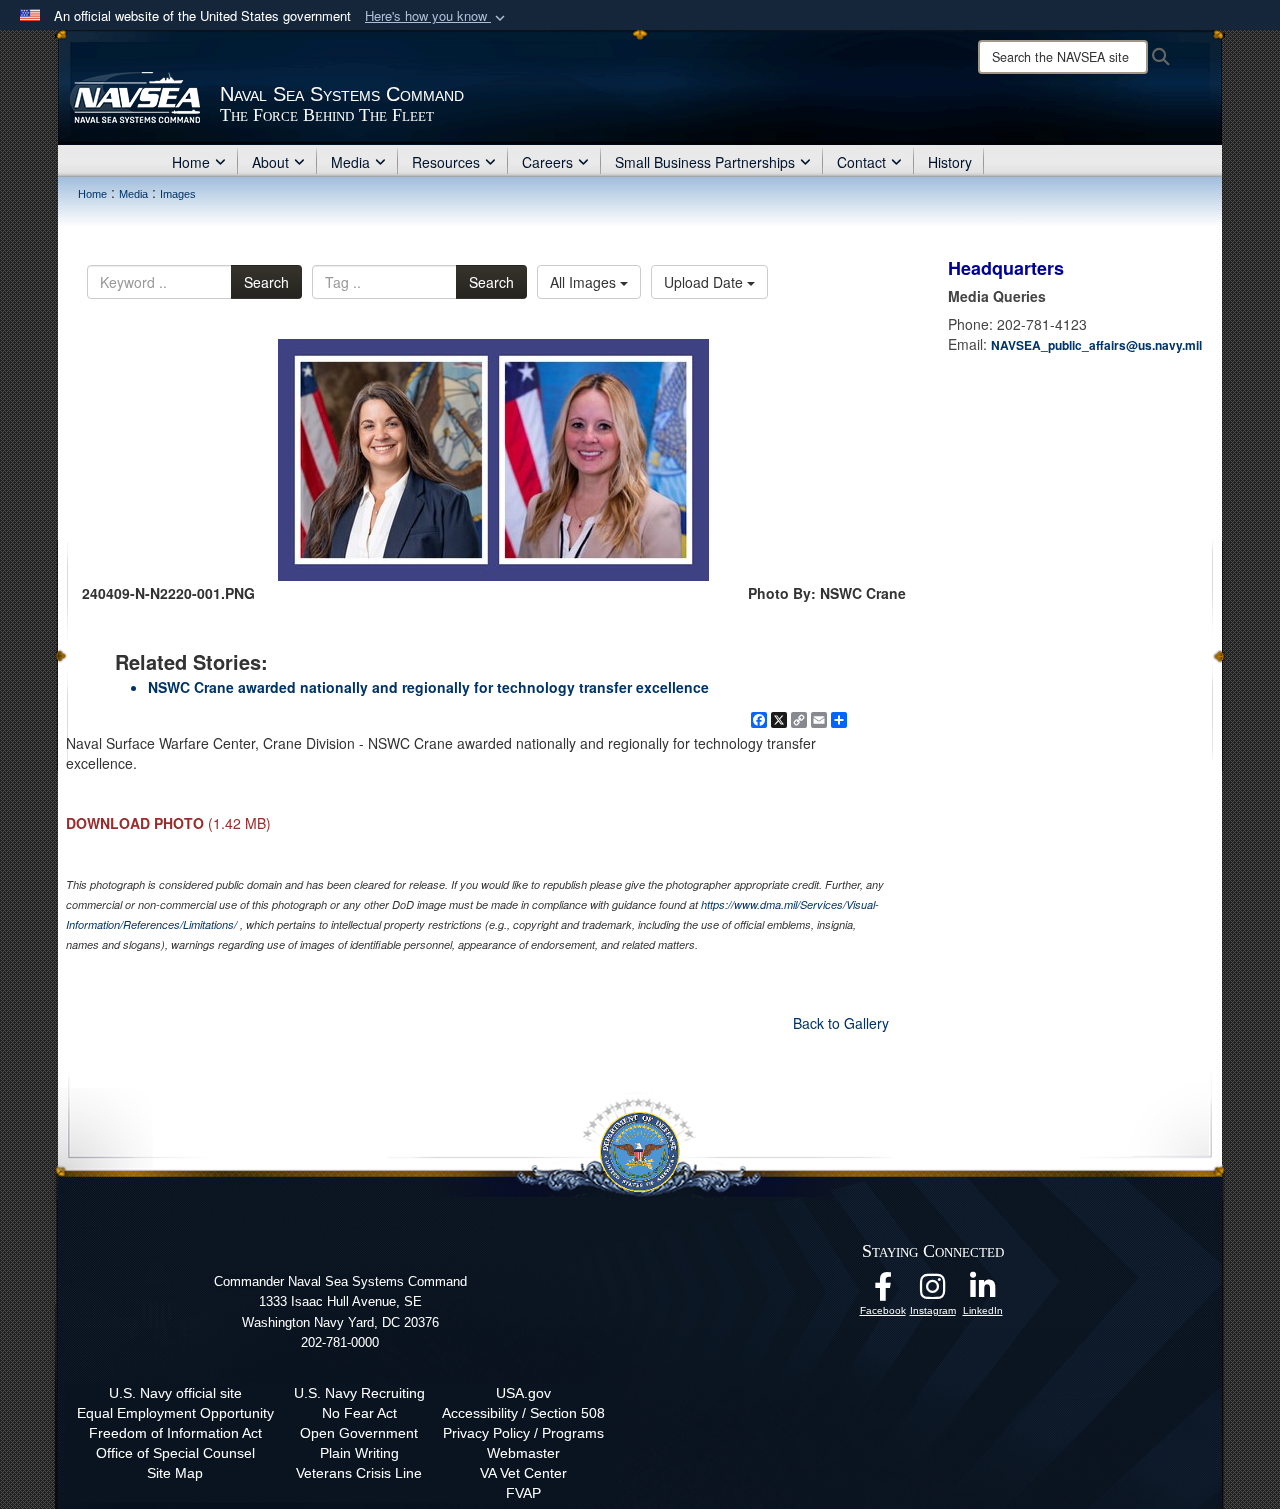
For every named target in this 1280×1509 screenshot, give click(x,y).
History (950, 162)
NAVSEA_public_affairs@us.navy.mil (1096, 345)
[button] (437, 16)
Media (350, 162)
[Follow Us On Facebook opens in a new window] (883, 1292)
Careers (547, 162)
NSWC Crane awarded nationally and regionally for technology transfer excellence (428, 687)
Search (266, 282)
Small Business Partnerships (705, 162)
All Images (585, 282)
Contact (861, 162)
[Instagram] (933, 1292)
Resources (446, 162)
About (270, 162)
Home (191, 162)
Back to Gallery (841, 1023)
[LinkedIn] (983, 1292)
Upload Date (705, 282)
